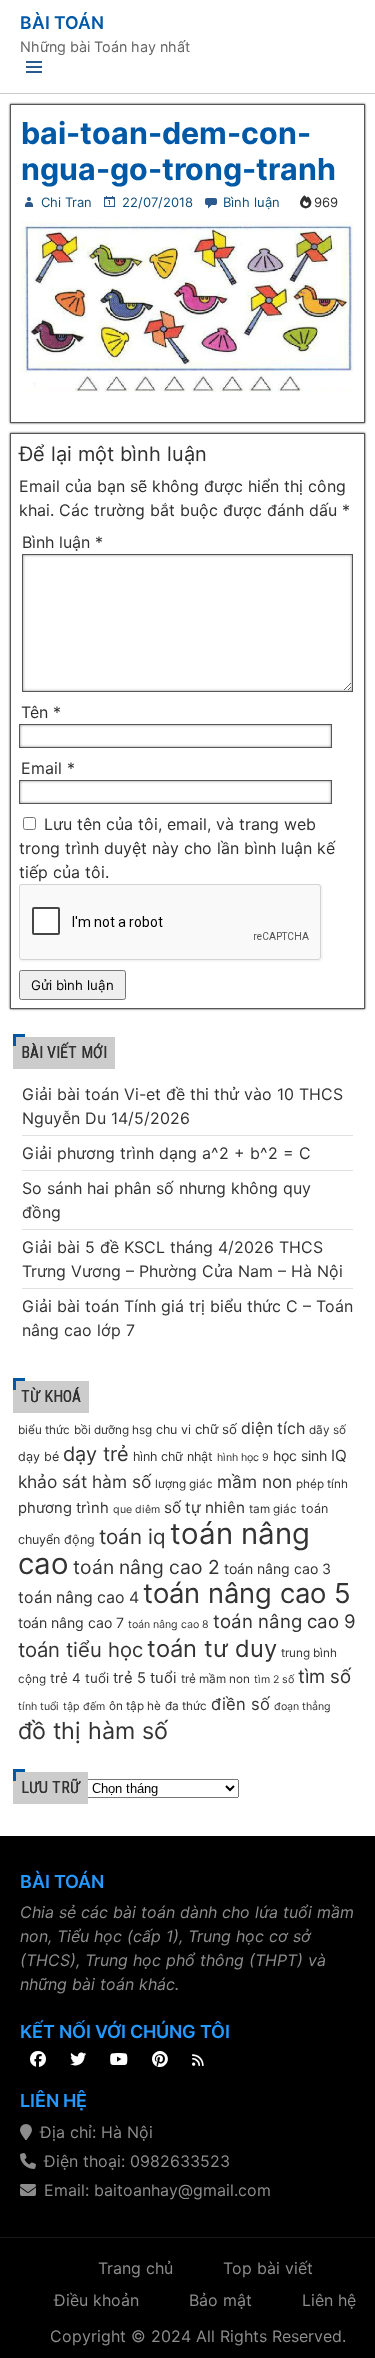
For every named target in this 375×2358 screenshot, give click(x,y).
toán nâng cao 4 (78, 1597)
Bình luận (251, 202)
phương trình (63, 1508)
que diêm (136, 1509)
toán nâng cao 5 (247, 1593)
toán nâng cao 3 (277, 1568)
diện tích (273, 1428)
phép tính (322, 1484)
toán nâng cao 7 (71, 1622)
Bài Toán (62, 22)
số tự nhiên (204, 1507)
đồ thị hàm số (93, 1730)
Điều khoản (96, 2300)
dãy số (327, 1430)
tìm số (324, 1676)
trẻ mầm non (215, 1679)
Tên (41, 712)
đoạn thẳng (302, 1706)
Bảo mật (220, 2300)
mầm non (254, 1481)
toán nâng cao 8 (168, 1624)
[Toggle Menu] (34, 70)
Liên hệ (329, 2300)
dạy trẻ (96, 1454)
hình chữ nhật (173, 1456)
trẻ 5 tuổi (145, 1678)
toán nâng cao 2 (146, 1567)
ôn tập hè (135, 1706)
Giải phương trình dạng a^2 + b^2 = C (166, 1153)
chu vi (173, 1429)
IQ (339, 1455)
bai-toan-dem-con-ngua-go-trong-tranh (178, 151)
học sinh (300, 1455)
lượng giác (184, 1484)
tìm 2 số (274, 1679)
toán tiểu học (80, 1649)
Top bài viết (268, 2268)
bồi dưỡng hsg (113, 1430)
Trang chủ (135, 2268)
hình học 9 (243, 1457)
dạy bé (38, 1456)
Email (48, 768)
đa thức (186, 1706)
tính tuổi (38, 1706)
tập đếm (84, 1706)
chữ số (216, 1429)
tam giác (273, 1509)
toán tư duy (212, 1648)
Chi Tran (66, 202)
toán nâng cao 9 (284, 1621)
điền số (240, 1704)
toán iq (132, 1536)
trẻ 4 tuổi (79, 1678)
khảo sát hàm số (84, 1481)
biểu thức (44, 1430)
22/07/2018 (157, 202)
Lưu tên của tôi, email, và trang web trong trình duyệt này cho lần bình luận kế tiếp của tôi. (177, 848)
